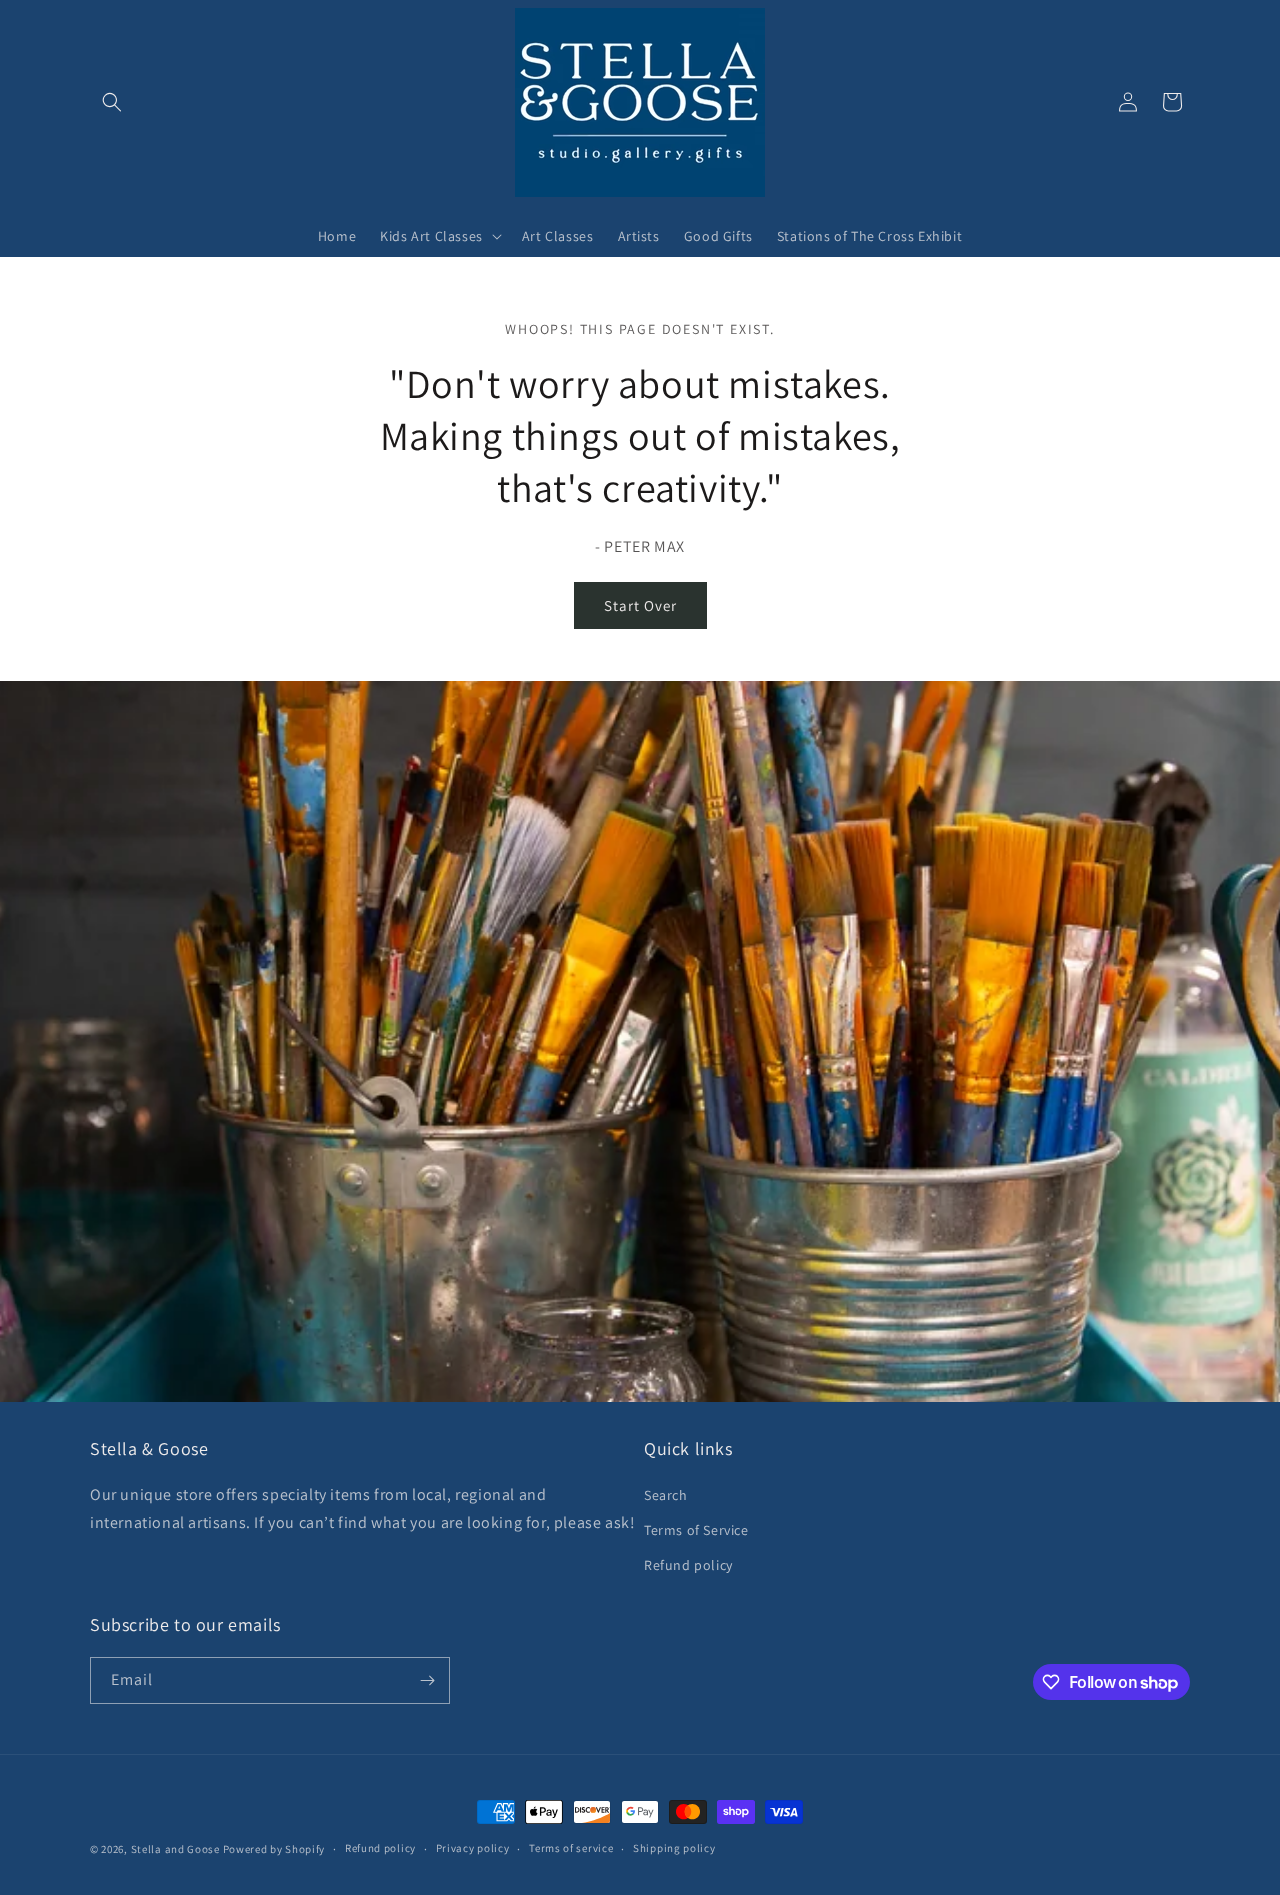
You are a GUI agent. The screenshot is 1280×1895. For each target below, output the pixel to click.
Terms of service (571, 1848)
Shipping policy (674, 1848)
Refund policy (688, 1565)
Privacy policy (473, 1848)
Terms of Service (696, 1530)
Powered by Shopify (274, 1849)
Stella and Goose (177, 1849)
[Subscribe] (427, 1680)
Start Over (640, 605)
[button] (112, 102)
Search (666, 1495)
